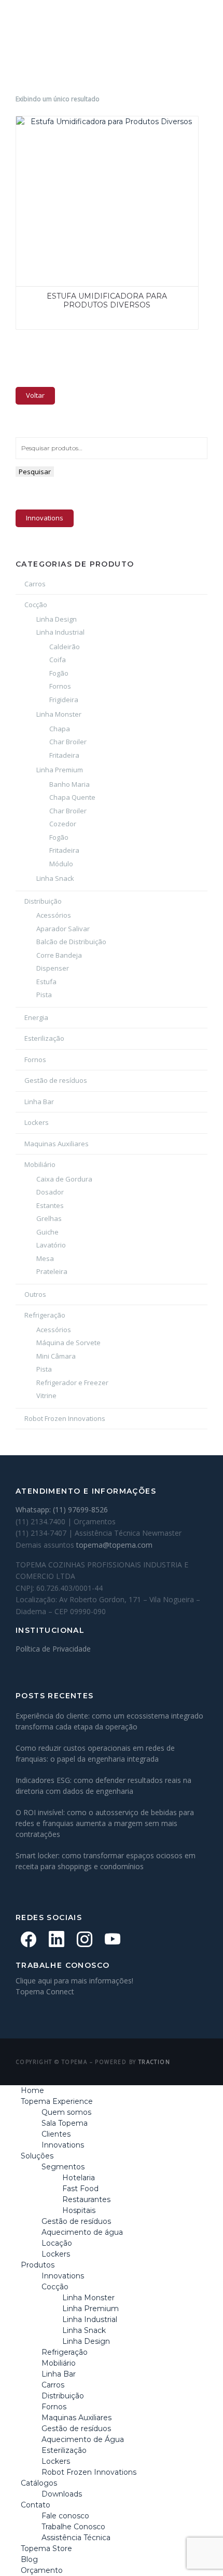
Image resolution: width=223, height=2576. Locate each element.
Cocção (36, 605)
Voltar (35, 395)
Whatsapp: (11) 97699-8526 (62, 1510)
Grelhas (49, 1218)
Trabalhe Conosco (73, 2527)
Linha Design (57, 619)
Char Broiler (68, 742)
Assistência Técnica (76, 2538)
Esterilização (44, 1038)
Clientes (56, 2134)
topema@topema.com (114, 1545)
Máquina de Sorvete (68, 1343)
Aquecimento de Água (83, 2439)
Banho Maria (69, 784)
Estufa (46, 982)
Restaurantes (86, 2199)
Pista (44, 995)
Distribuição (43, 901)
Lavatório (51, 1245)
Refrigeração (45, 1315)
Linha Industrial (60, 632)
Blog (29, 2559)
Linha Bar (39, 1102)
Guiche (47, 1232)
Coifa (58, 660)
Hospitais (79, 2210)
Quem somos (66, 2112)
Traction (154, 2062)
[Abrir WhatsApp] (197, 2550)
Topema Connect (45, 1991)
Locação (57, 2243)
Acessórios (54, 915)
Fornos (60, 686)
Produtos (38, 2265)
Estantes (50, 1205)
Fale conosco (65, 2516)
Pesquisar (35, 472)
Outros (35, 1294)
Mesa (45, 1258)
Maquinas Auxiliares (57, 1144)
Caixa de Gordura (64, 1179)
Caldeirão (65, 647)
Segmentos (63, 2167)
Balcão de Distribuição (71, 942)
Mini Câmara (56, 1356)
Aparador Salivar (63, 929)
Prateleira (52, 1271)
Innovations (45, 518)
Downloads (62, 2494)
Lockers (37, 1122)
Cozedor (63, 824)
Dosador (50, 1192)
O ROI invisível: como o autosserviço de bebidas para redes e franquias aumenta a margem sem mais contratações (105, 1823)
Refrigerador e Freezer (72, 1383)
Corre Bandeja (59, 955)
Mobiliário (40, 1164)
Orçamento (42, 2570)
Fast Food (80, 2189)
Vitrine (46, 1396)
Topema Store (46, 2548)
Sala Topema (65, 2123)
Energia (36, 1017)
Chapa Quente (72, 797)
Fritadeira (64, 755)
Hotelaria (79, 2178)
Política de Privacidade (53, 1649)
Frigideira (64, 700)
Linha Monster (59, 714)
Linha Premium (60, 770)
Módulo (61, 864)
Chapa (60, 729)
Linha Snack (55, 878)
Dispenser (53, 968)
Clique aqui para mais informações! (74, 1981)
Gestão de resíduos (56, 1080)
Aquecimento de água (82, 2232)
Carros (35, 584)
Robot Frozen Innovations (65, 1418)
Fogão (59, 673)
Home (32, 2090)
